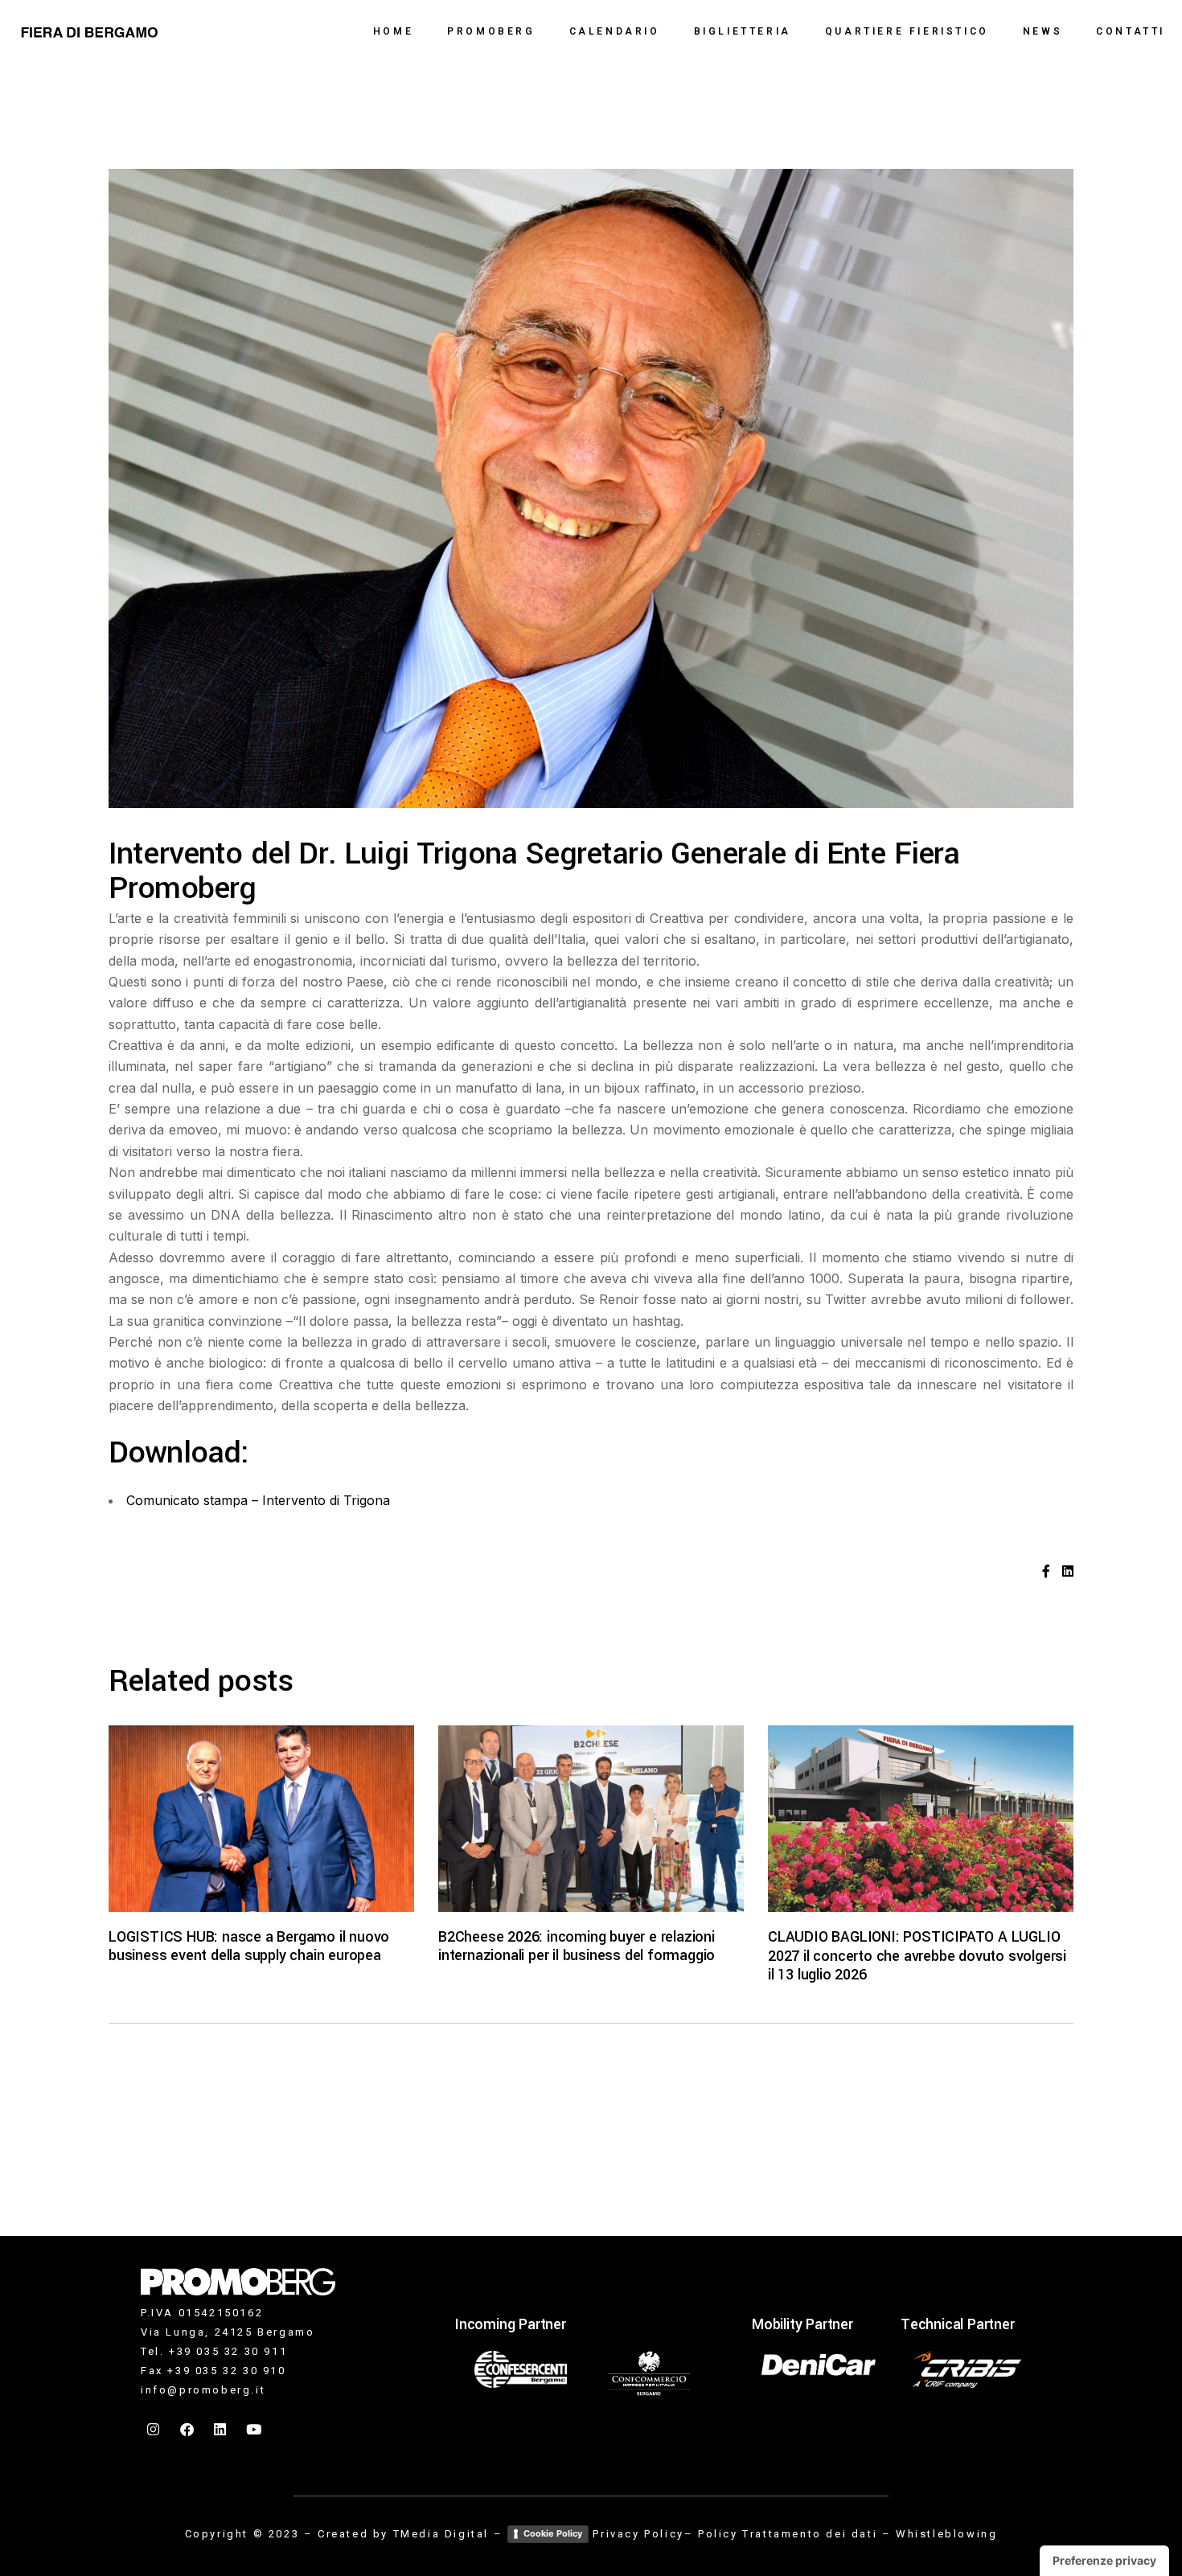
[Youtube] (255, 2430)
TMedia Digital (441, 2534)
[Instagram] (154, 2430)
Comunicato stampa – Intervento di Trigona (258, 1500)
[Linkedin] (221, 2430)
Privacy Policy (638, 2534)
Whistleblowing (946, 2534)
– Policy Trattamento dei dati (781, 2534)
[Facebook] (188, 2430)
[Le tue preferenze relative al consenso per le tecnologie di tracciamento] (1104, 2561)
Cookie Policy (553, 2533)
